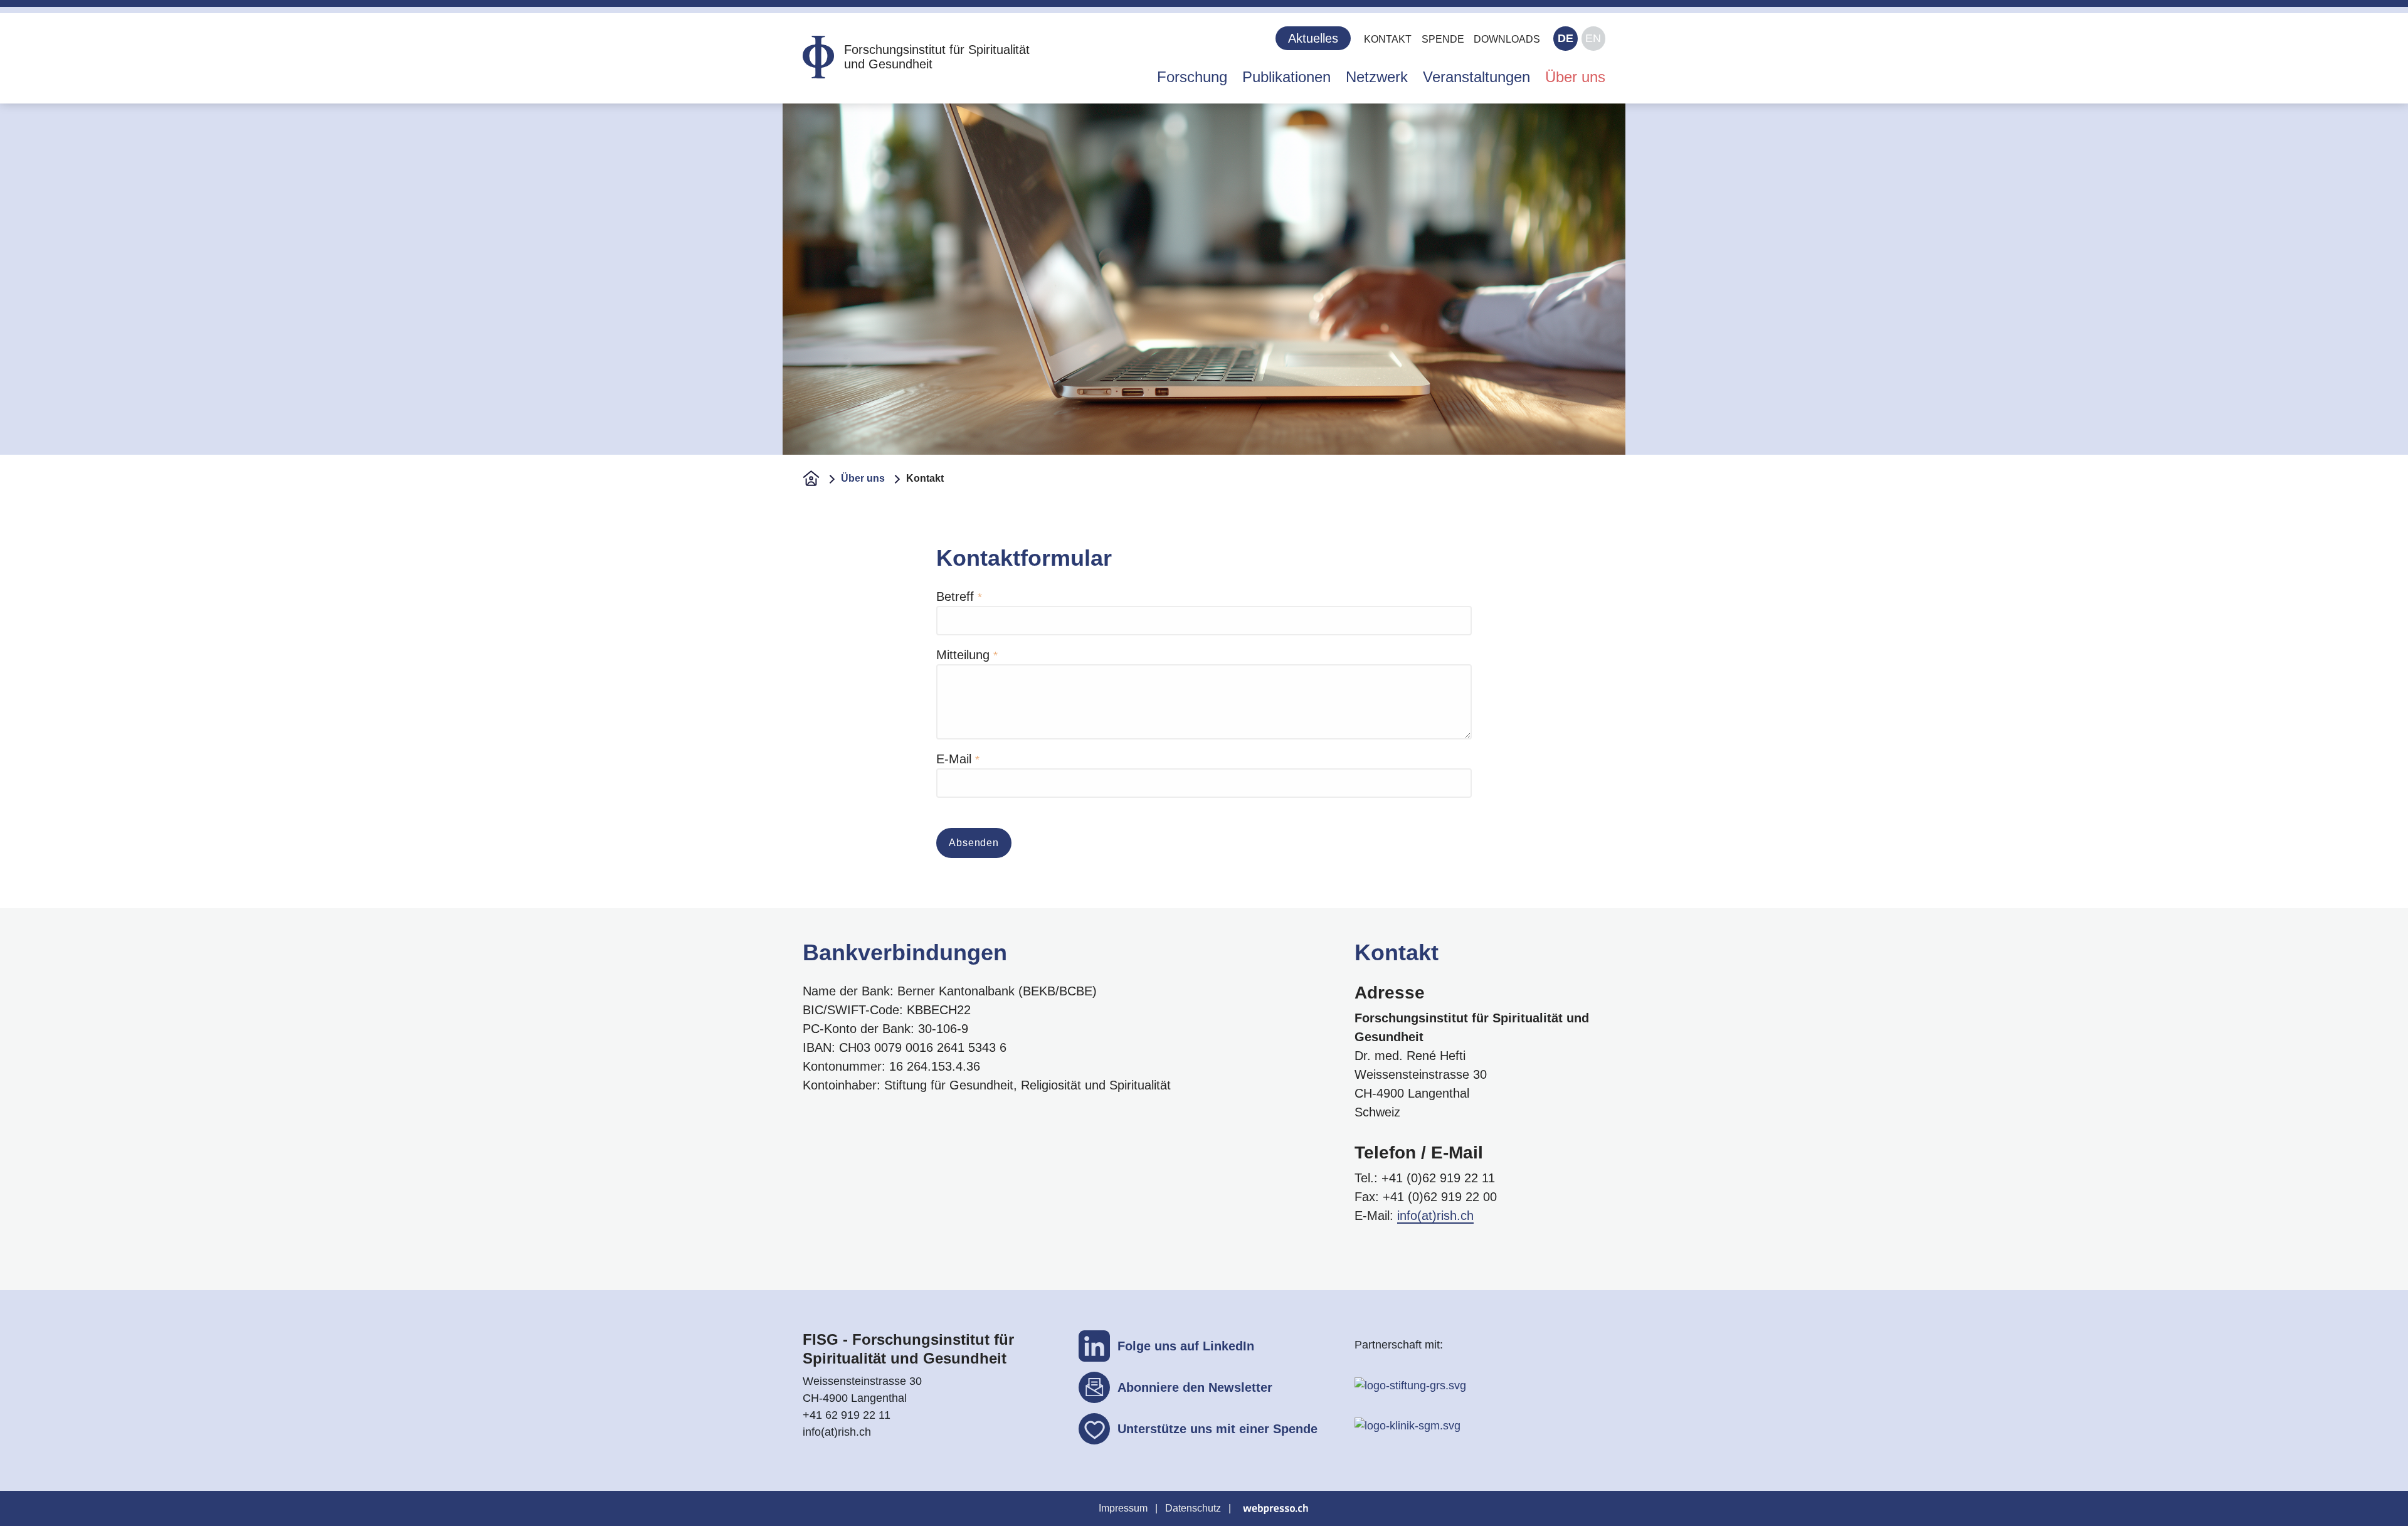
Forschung (1192, 77)
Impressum (1123, 1508)
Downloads (1507, 39)
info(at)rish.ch (1435, 1216)
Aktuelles (1313, 38)
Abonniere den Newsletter (1195, 1387)
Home (811, 478)
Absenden (974, 843)
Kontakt (1388, 39)
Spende (1443, 39)
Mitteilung (963, 655)
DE (1566, 38)
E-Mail (954, 759)
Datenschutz (1193, 1508)
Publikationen (1286, 77)
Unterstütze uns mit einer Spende (1217, 1429)
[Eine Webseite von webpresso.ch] (1275, 1508)
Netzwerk (1377, 77)
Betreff (955, 596)
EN (1593, 38)
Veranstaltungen (1476, 77)
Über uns (1575, 77)
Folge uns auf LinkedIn (1186, 1346)
